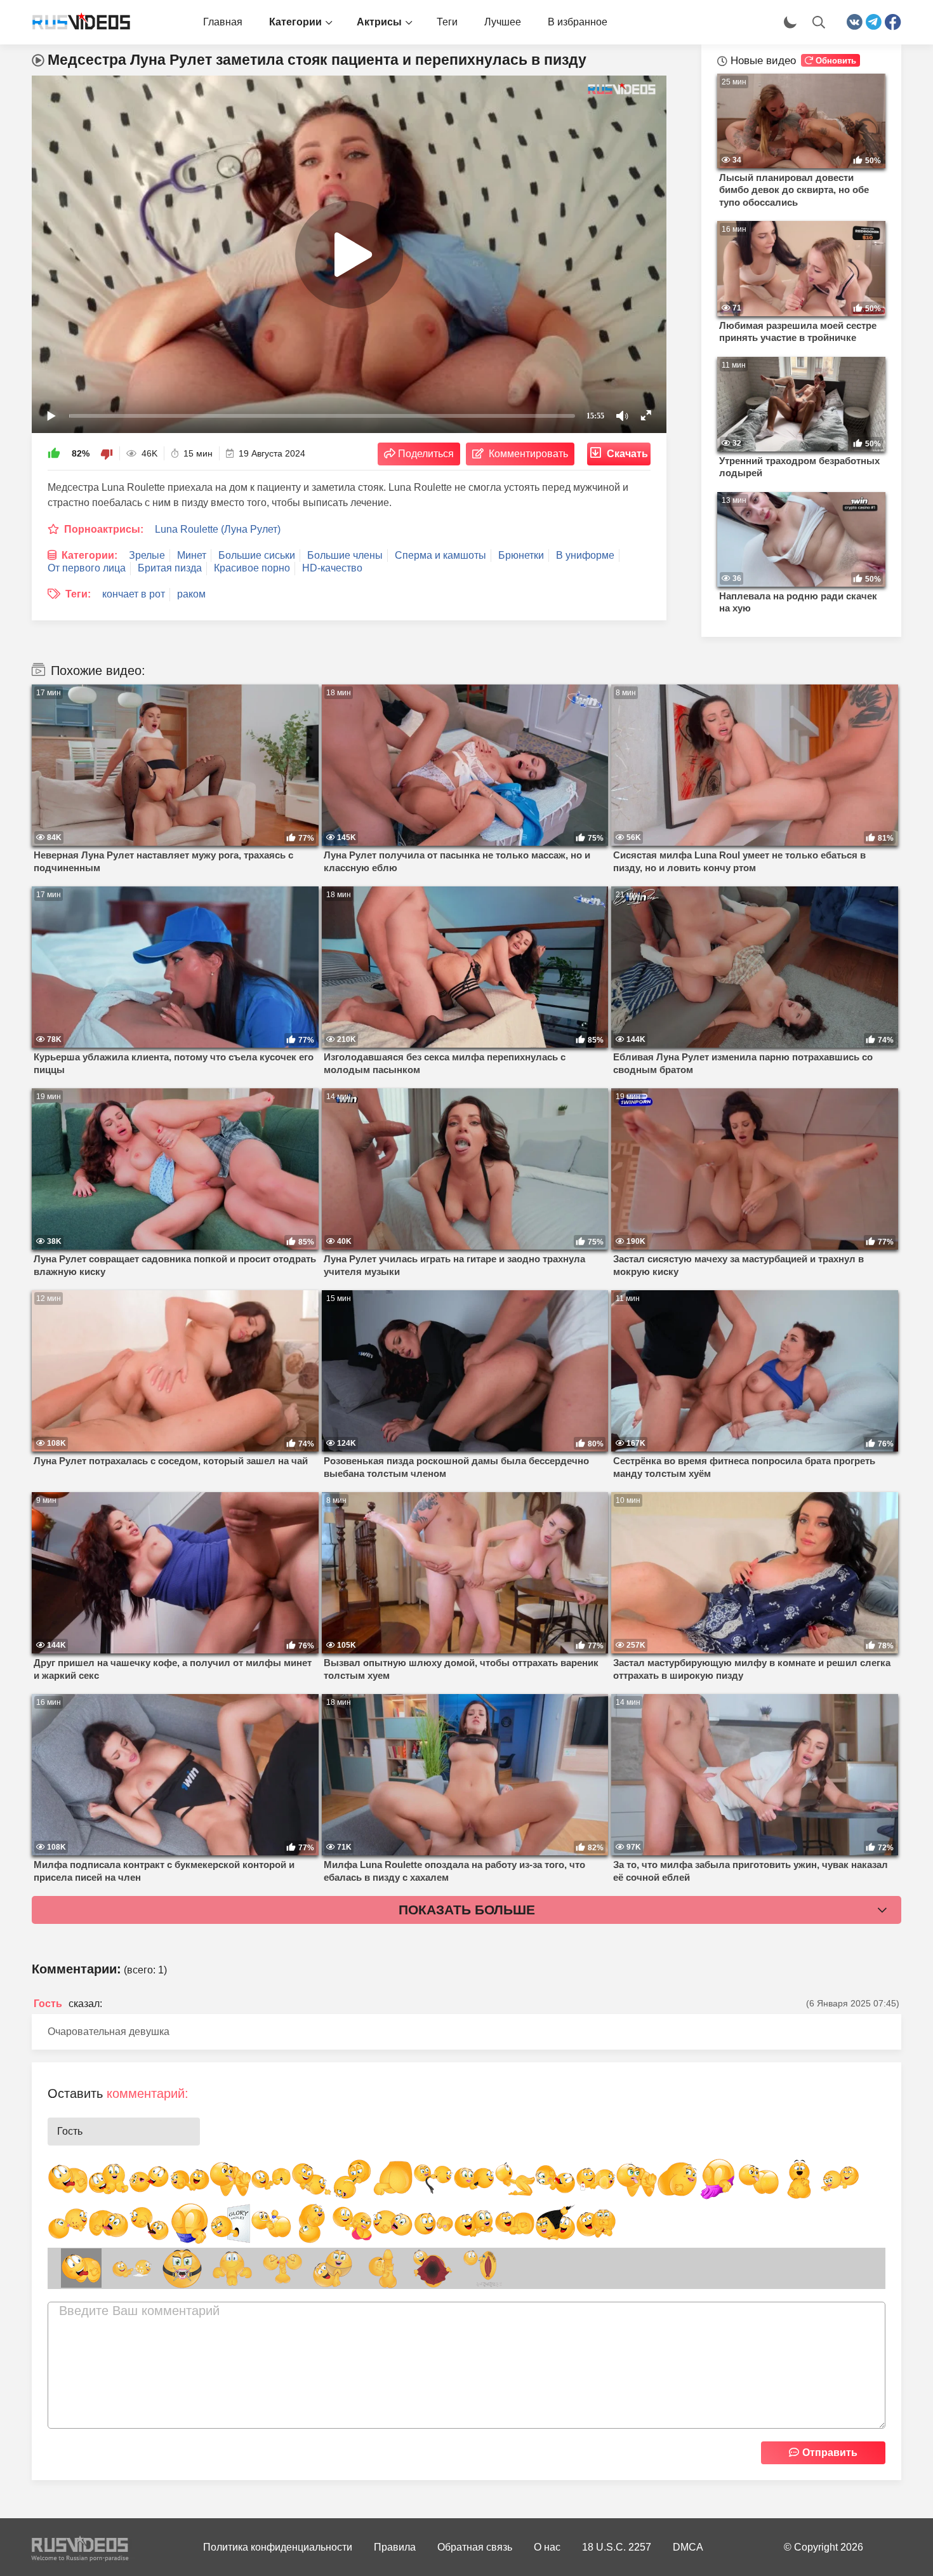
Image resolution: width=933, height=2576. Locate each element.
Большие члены (345, 555)
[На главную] (76, 22)
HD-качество (332, 568)
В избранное (578, 22)
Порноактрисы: (104, 529)
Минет (192, 555)
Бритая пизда (170, 568)
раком (191, 594)
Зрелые (147, 555)
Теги (447, 22)
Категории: (89, 555)
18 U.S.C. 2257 (617, 2547)
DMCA (688, 2547)
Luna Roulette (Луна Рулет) (218, 529)
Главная (223, 22)
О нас (547, 2547)
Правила (395, 2547)
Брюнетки (521, 555)
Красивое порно (252, 568)
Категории (295, 22)
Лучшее (503, 22)
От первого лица (87, 568)
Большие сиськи (257, 555)
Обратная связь (475, 2547)
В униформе (585, 555)
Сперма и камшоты (440, 555)
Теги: (78, 594)
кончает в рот (134, 594)
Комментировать (528, 454)
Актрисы (379, 22)
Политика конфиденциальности (278, 2547)
